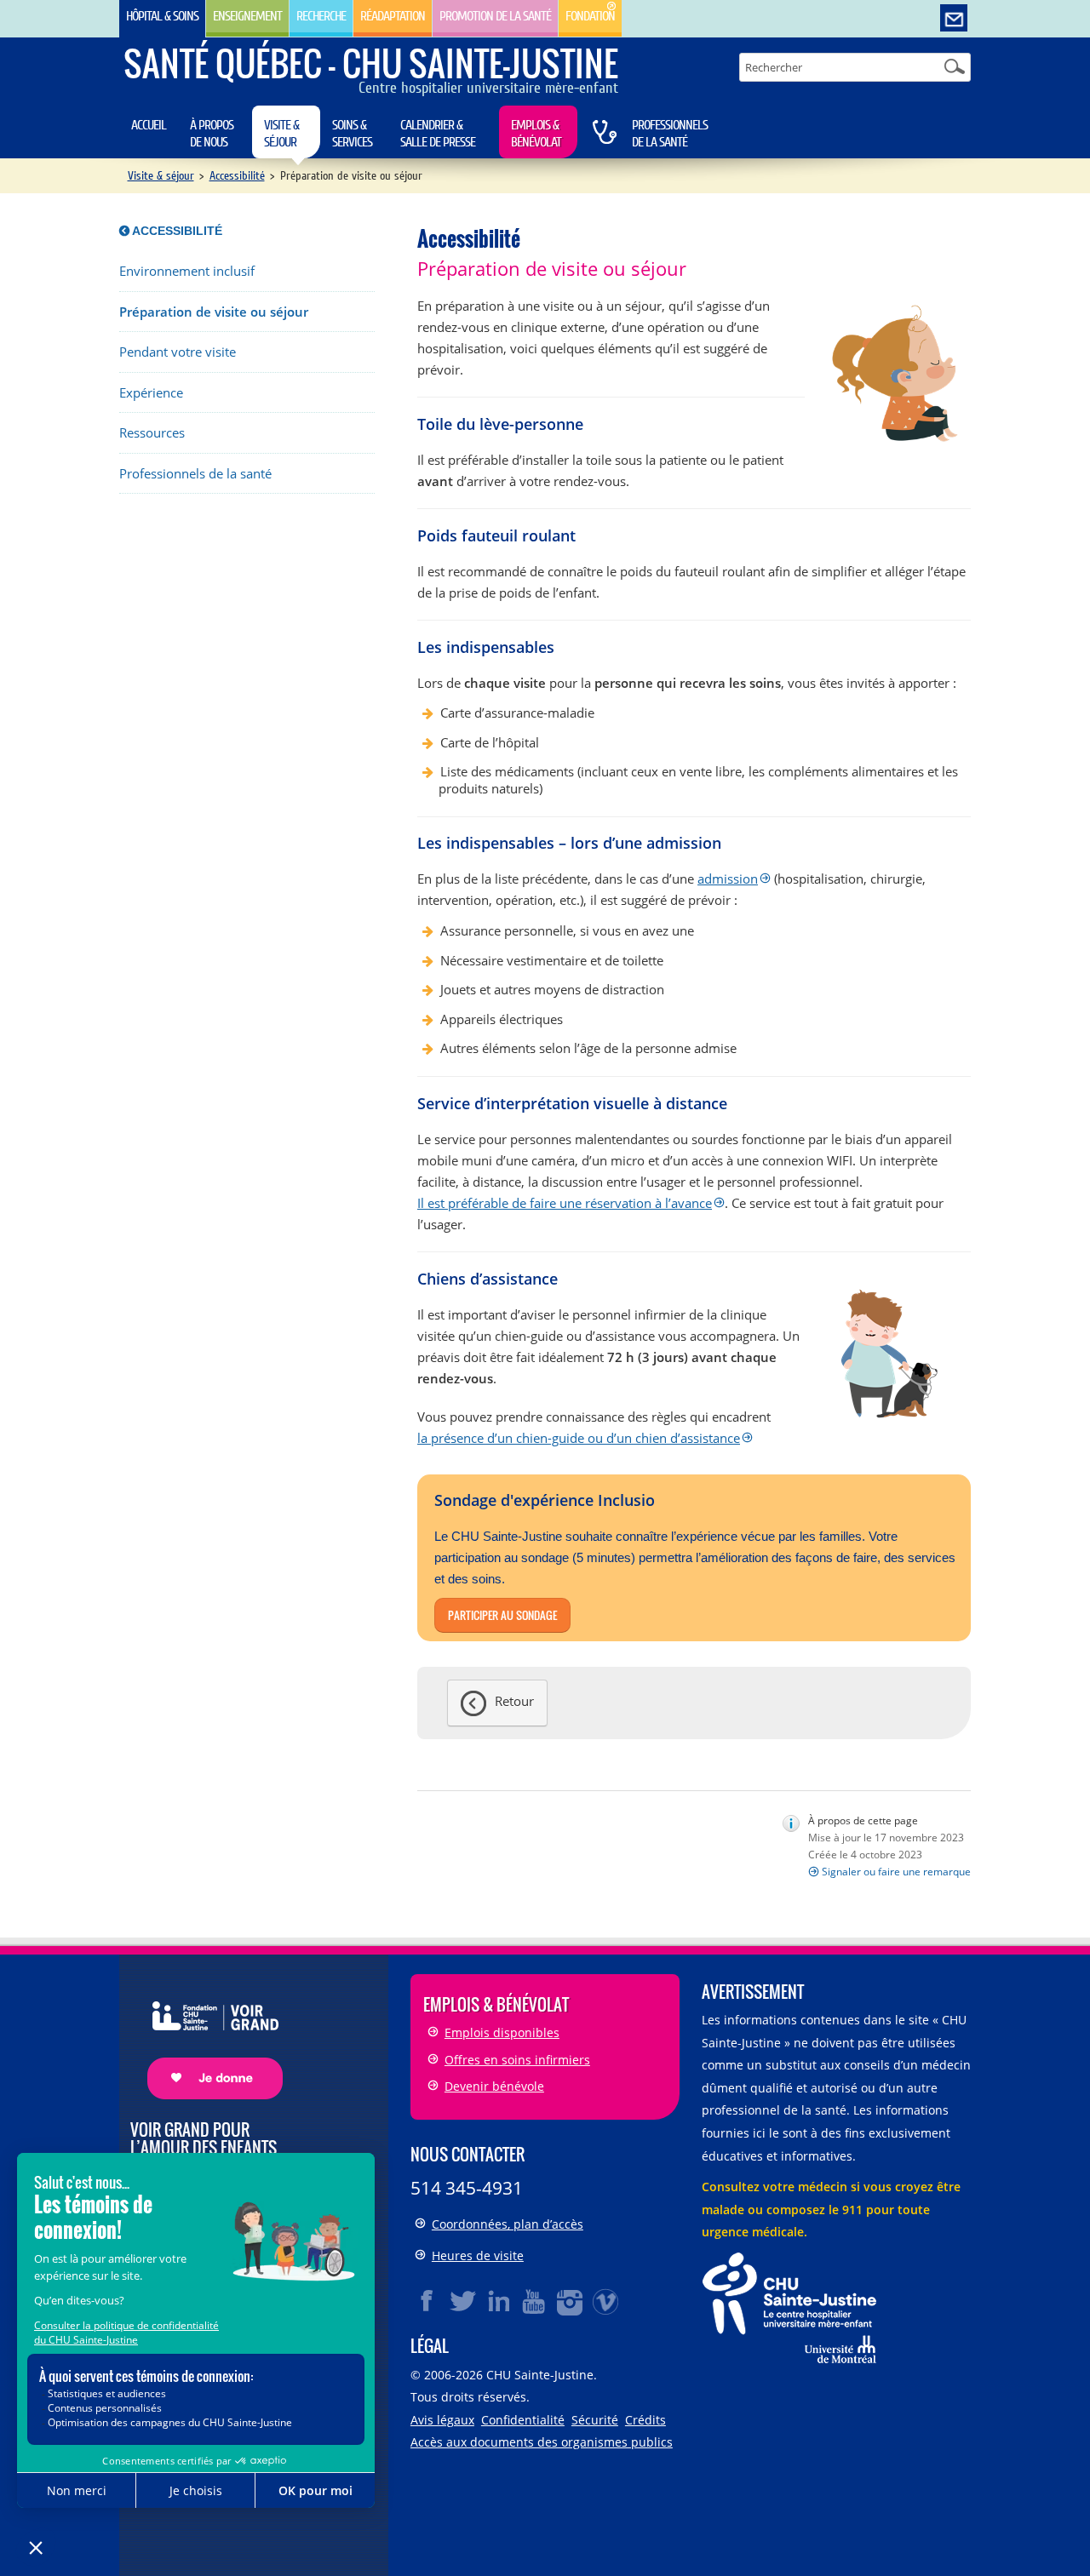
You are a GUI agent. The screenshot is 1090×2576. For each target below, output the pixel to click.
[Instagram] (571, 2301)
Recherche (321, 16)
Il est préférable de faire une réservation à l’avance (565, 1203)
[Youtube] (535, 2301)
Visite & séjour (281, 134)
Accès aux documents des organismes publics (542, 2442)
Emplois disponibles (502, 2032)
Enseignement (247, 16)
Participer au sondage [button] (502, 1615)
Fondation (590, 16)
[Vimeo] (606, 2301)
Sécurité (595, 2420)
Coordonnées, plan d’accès (508, 2224)
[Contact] (954, 19)
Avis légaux (442, 2420)
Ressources (152, 433)
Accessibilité (237, 176)
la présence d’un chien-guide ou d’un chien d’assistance (579, 1438)
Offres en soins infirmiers (517, 2060)
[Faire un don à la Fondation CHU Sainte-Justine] (207, 2035)
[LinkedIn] (499, 2301)
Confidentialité (523, 2420)
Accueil (149, 125)
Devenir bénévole (494, 2086)
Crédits (645, 2420)
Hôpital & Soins (162, 16)
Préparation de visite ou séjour (214, 312)
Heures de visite (478, 2255)
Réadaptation (393, 16)
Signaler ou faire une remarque (896, 1872)
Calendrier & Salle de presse (438, 134)
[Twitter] (463, 2301)
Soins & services (352, 134)
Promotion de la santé (495, 16)
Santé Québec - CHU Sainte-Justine (371, 63)
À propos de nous (212, 134)
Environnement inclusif (187, 271)
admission (728, 879)
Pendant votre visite (178, 352)
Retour (514, 1701)
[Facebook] (427, 2301)
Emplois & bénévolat (536, 134)
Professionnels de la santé (670, 134)
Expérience (151, 393)
